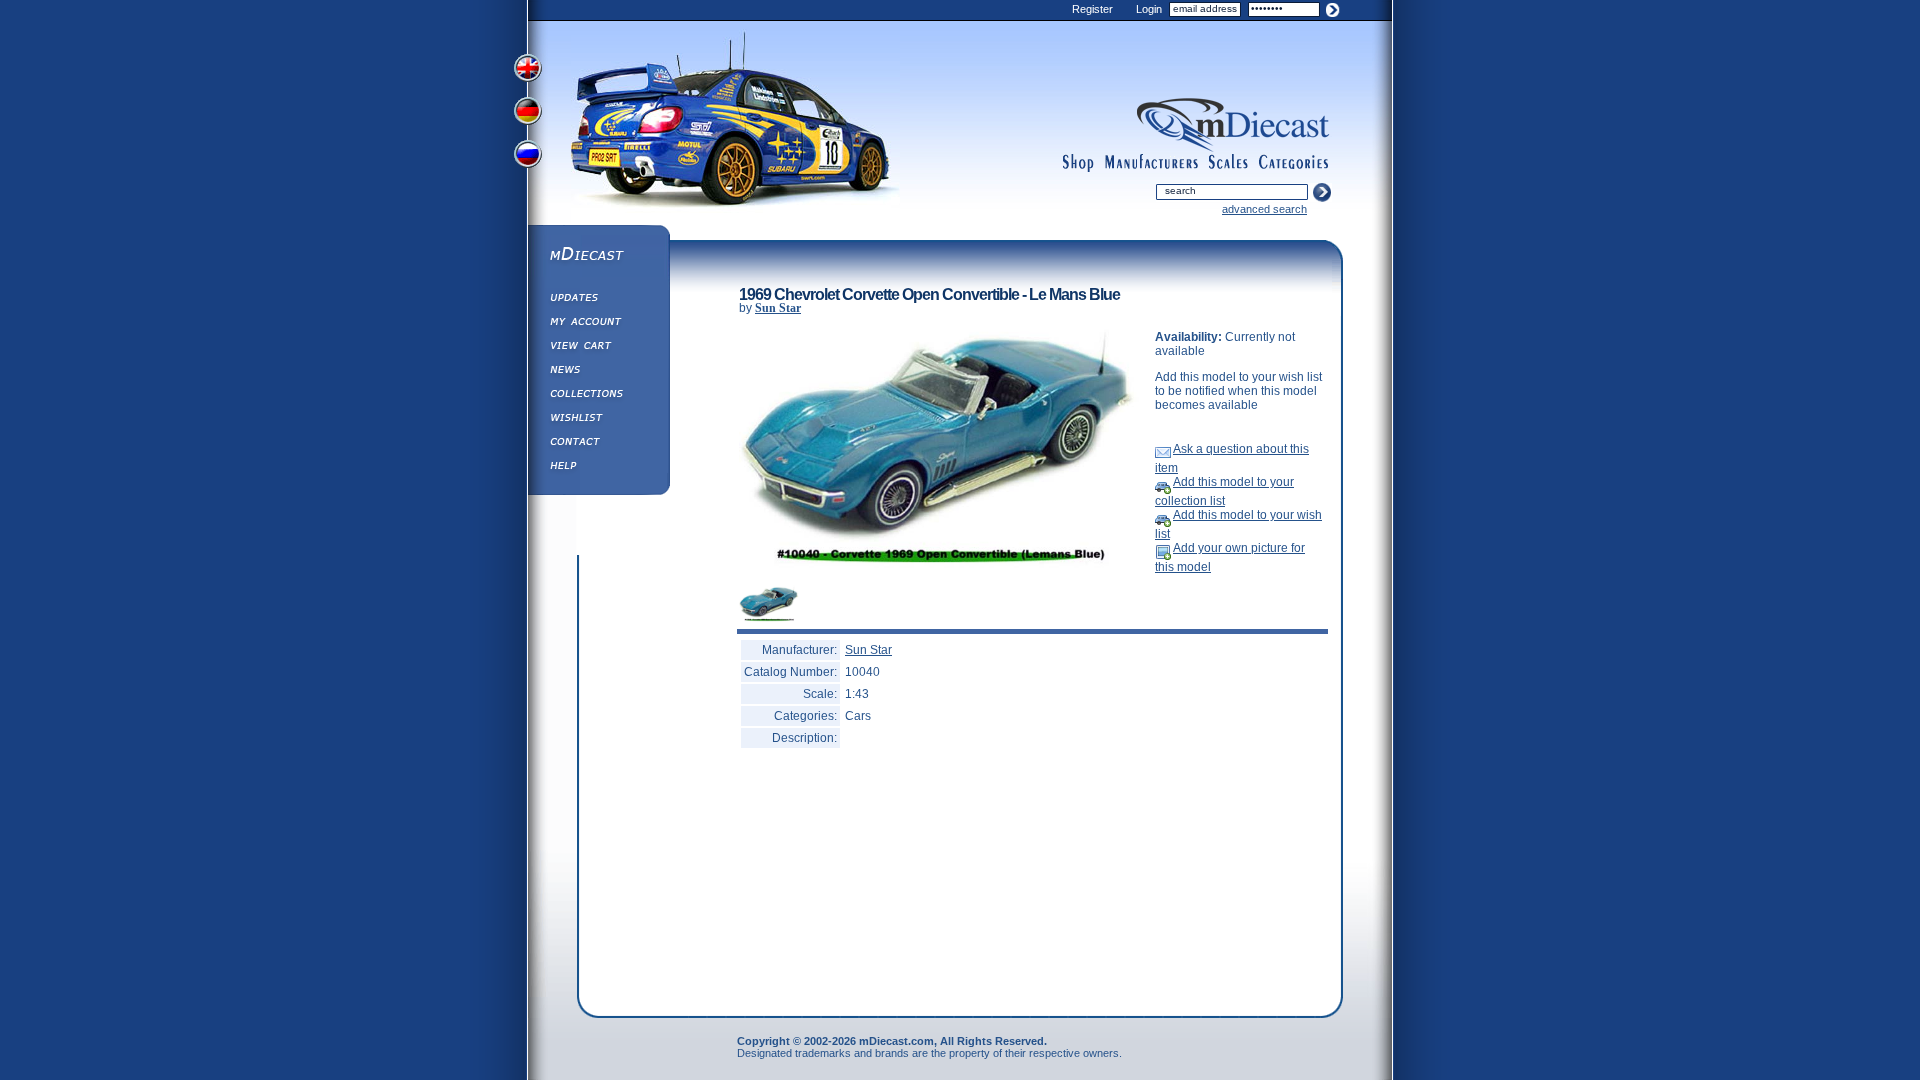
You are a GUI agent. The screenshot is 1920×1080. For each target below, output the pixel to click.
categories (1294, 163)
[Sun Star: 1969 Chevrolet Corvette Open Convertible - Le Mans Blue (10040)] (939, 567)
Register (1092, 9)
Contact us (598, 444)
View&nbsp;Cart (598, 348)
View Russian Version (530, 158)
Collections (598, 396)
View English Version (530, 68)
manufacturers (1151, 163)
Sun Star (778, 308)
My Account (598, 324)
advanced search (1264, 209)
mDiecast (598, 256)
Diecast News (598, 372)
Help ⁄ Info (598, 468)
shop (1078, 163)
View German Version (530, 113)
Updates (598, 300)
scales (1228, 163)
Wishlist (598, 420)
